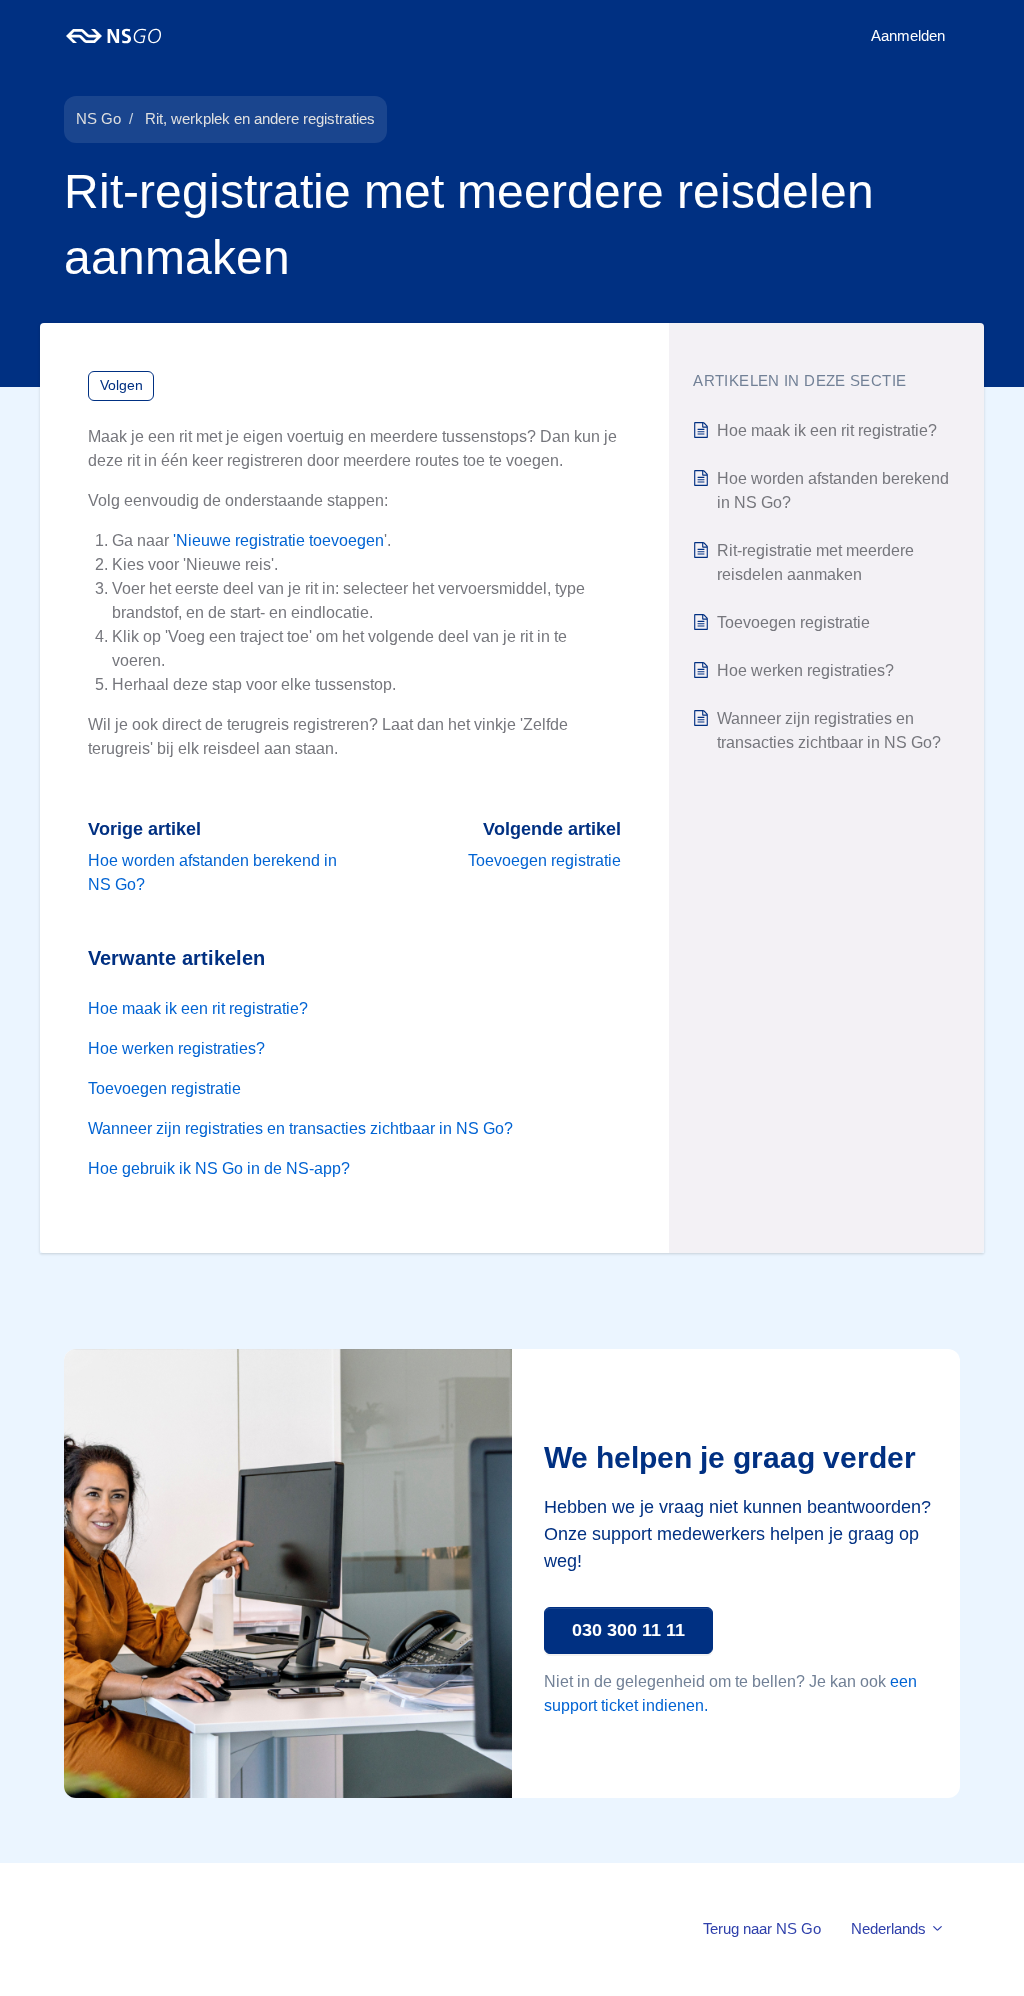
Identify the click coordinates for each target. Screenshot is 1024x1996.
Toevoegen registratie (544, 860)
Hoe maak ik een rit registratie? (198, 1008)
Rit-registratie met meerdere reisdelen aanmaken (815, 562)
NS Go (98, 118)
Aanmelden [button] (908, 35)
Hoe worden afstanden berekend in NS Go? (833, 490)
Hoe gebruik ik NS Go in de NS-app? (219, 1168)
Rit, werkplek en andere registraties (260, 118)
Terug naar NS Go (762, 1928)
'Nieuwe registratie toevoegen (278, 540)
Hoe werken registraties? (176, 1048)
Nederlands (890, 1928)
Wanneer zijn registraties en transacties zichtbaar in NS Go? (300, 1128)
